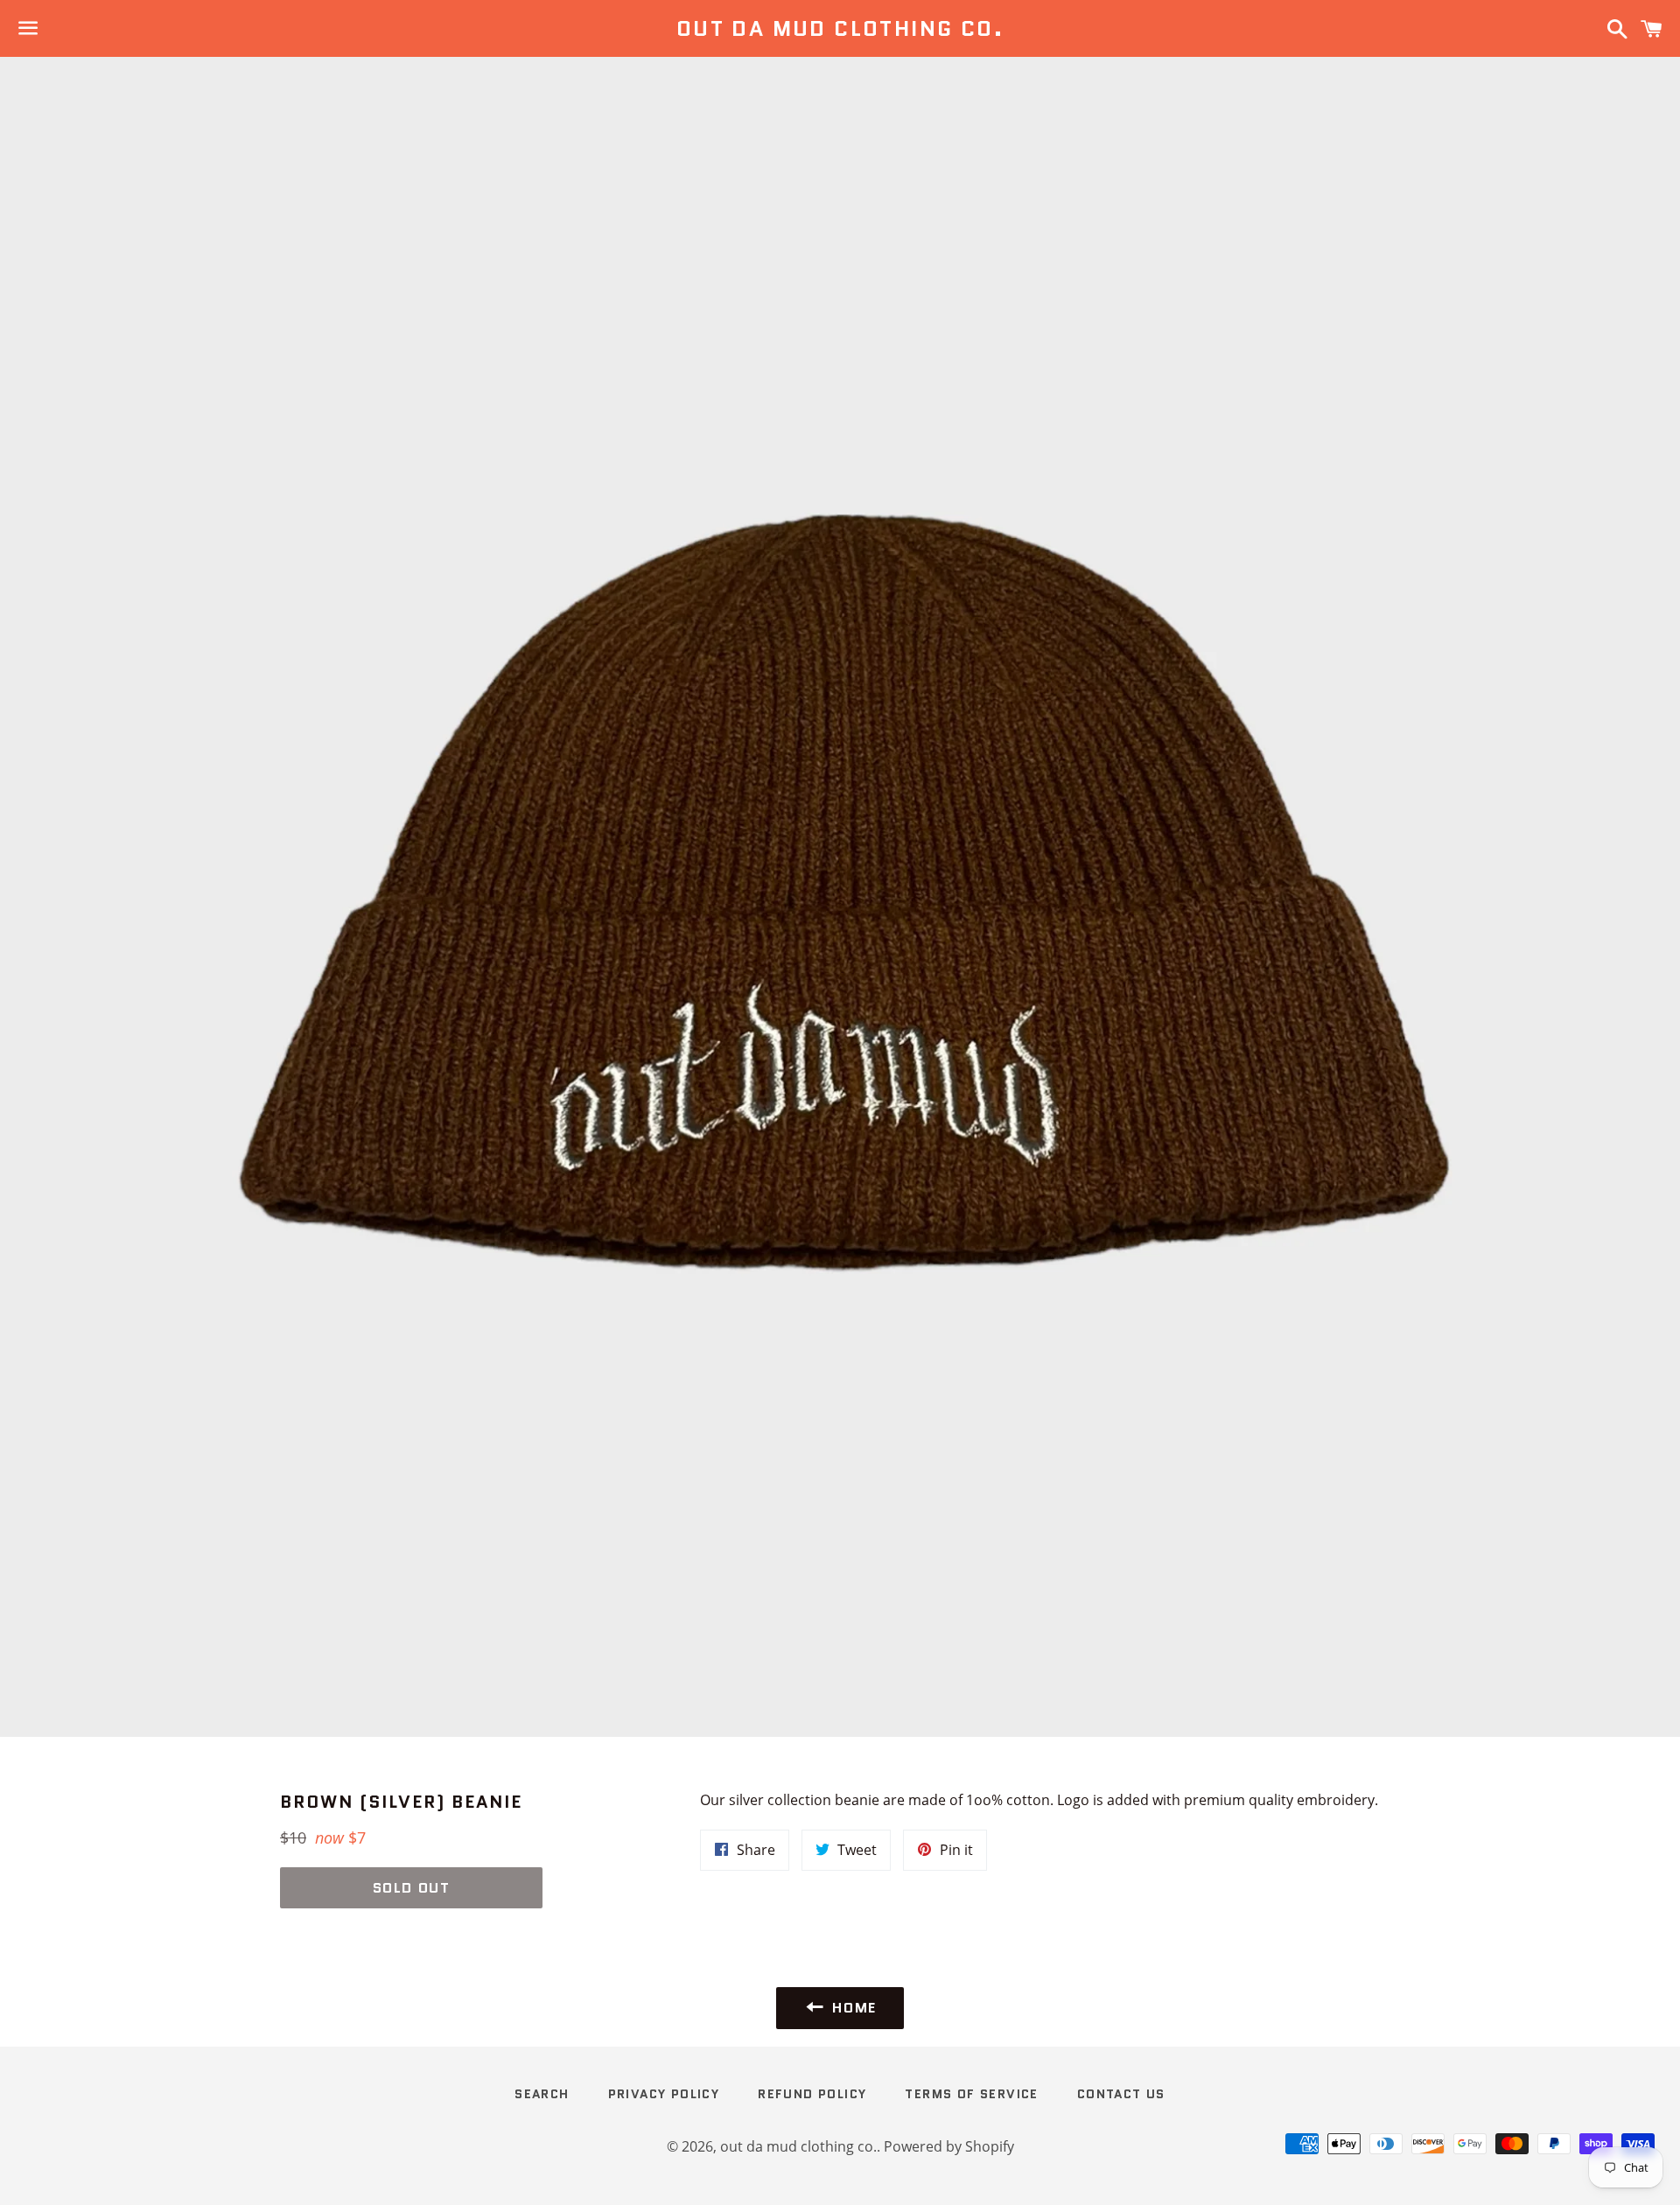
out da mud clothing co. (840, 29)
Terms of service (971, 2094)
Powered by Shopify (949, 2146)
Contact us (1121, 2094)
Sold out (412, 1888)
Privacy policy (664, 2094)
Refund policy (812, 2094)
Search (542, 2094)
